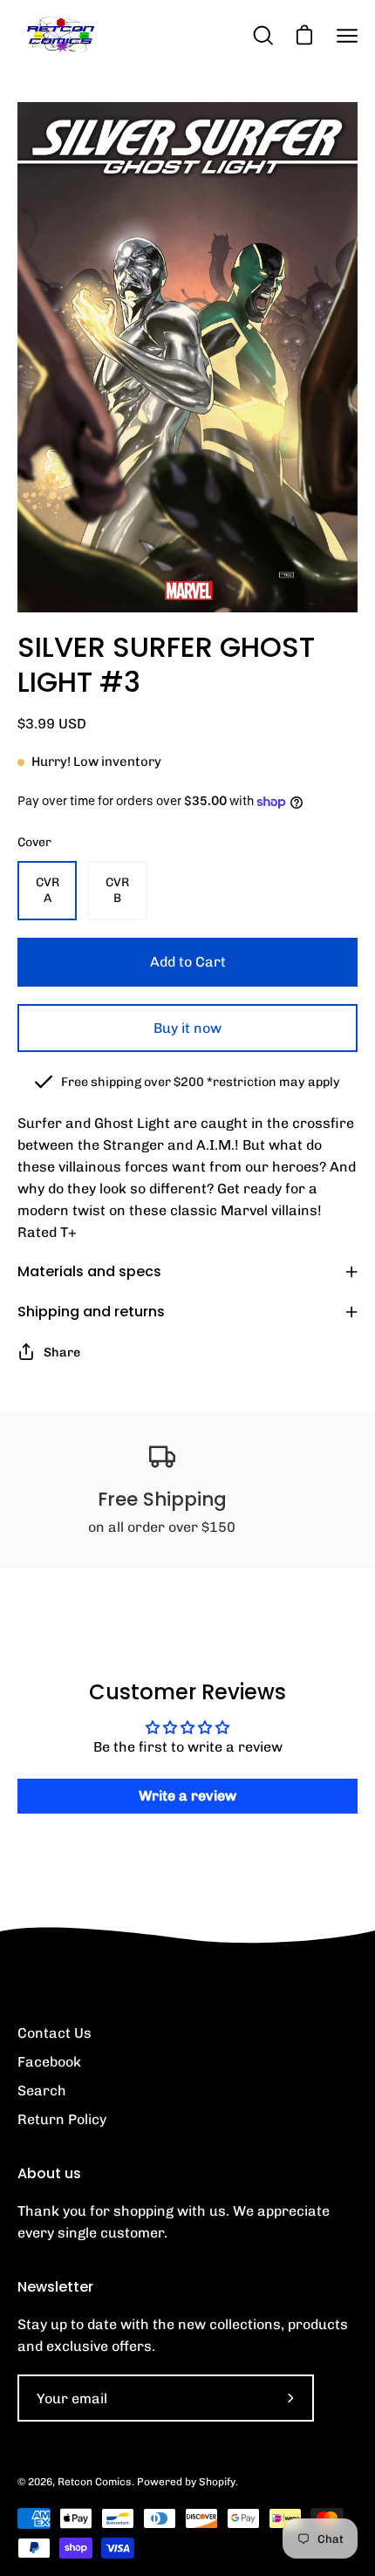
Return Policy (62, 2119)
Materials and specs (89, 1271)
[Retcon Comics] (61, 35)
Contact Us (55, 2033)
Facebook (49, 2062)
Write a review (187, 1796)
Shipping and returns (91, 1312)
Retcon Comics (95, 2482)
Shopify (217, 2482)
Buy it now (187, 1028)
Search (42, 2091)
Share (62, 1352)
